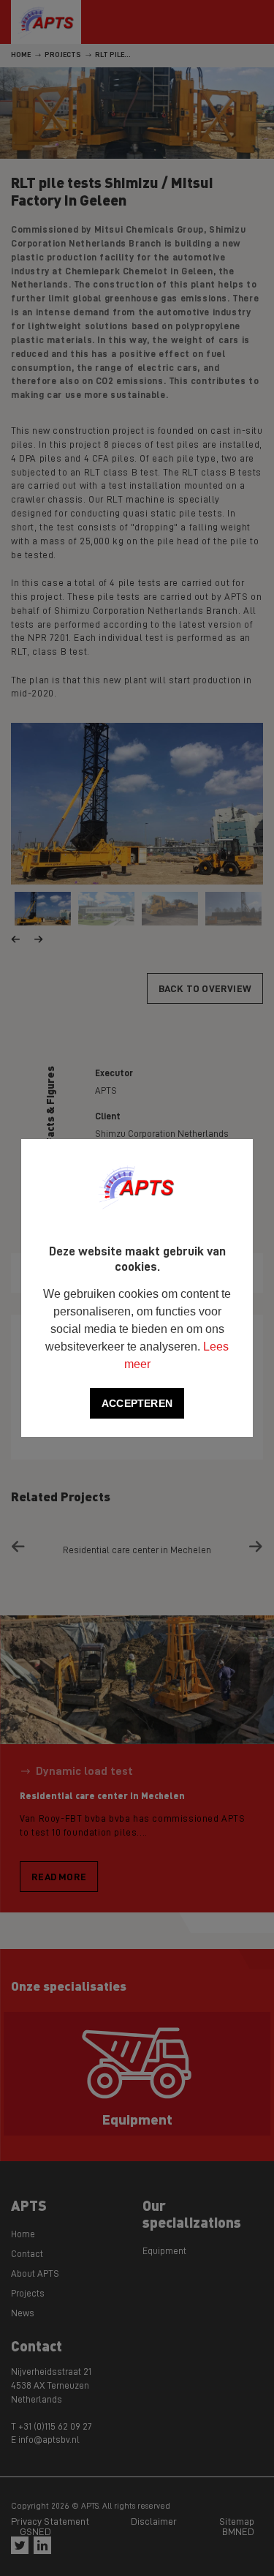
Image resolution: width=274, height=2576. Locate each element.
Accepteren (137, 1403)
